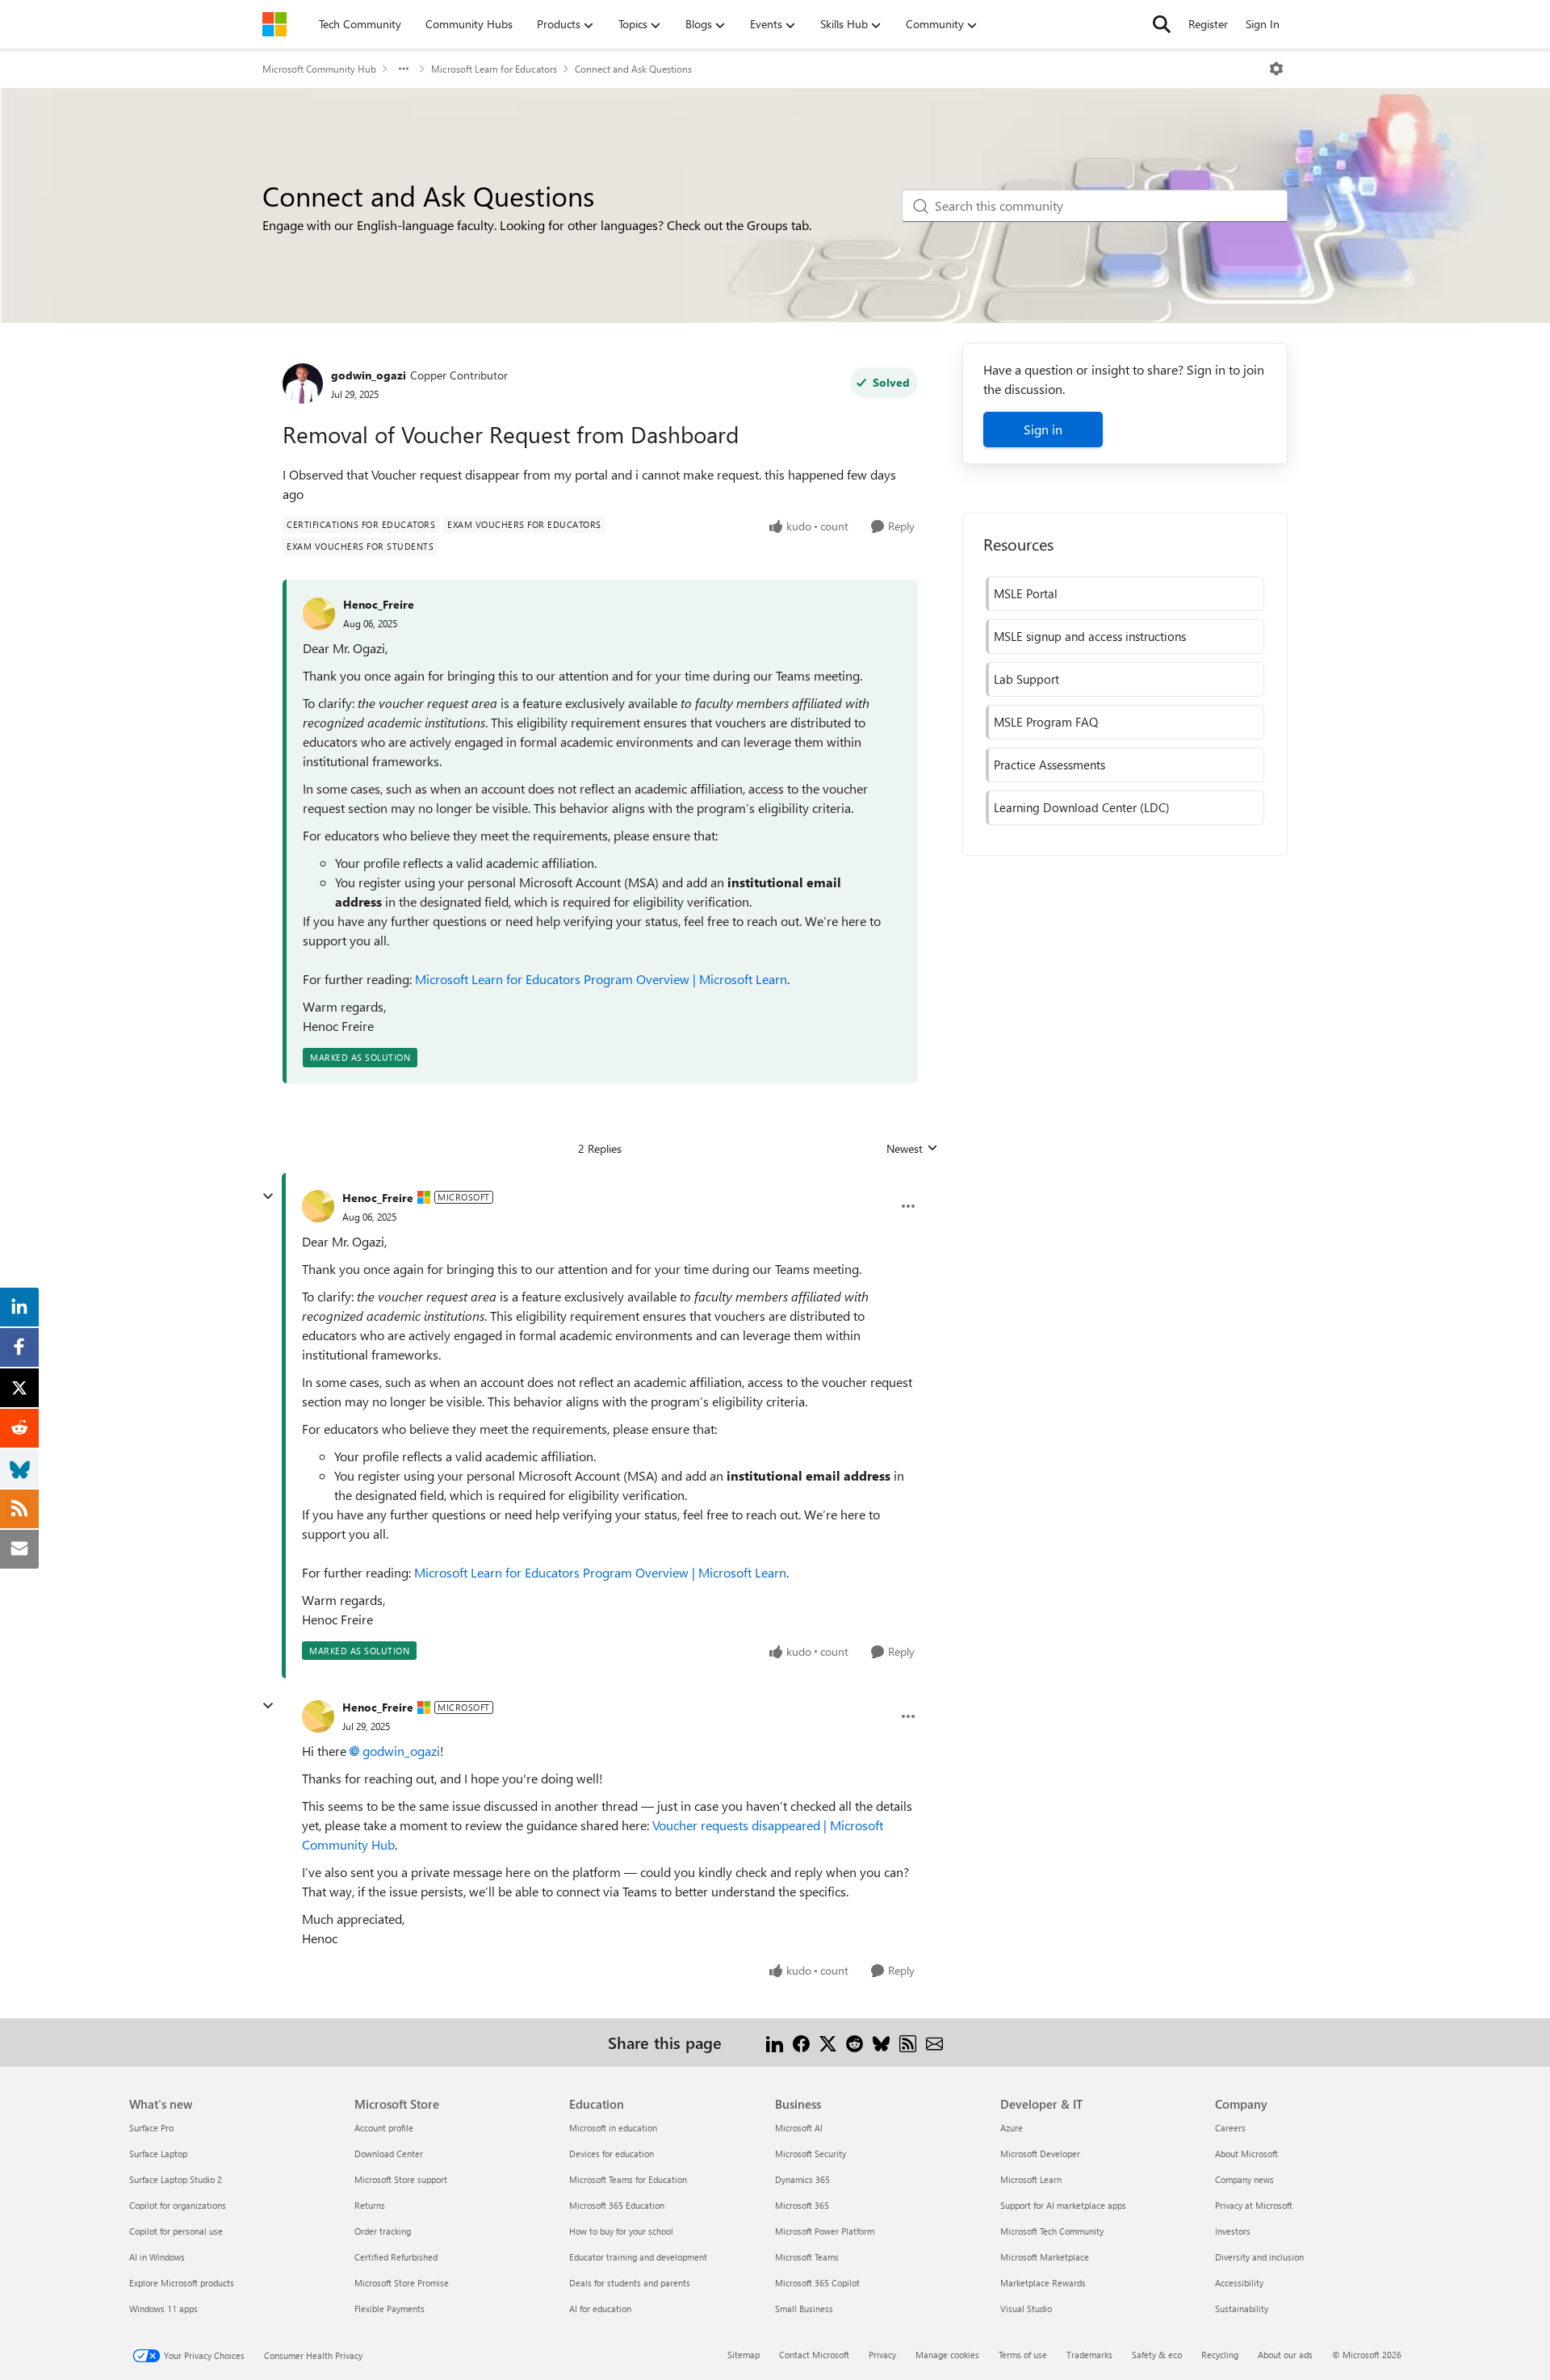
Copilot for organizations (178, 2205)
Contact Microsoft (814, 2355)
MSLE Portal (1026, 593)
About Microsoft (1246, 2154)
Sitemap (744, 2355)
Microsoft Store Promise (402, 2283)
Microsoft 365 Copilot (817, 2283)
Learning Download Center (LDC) (1082, 807)
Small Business (804, 2309)
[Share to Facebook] (801, 2042)
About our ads (1285, 2355)
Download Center (389, 2154)
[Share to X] (828, 2042)
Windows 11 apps (163, 2309)
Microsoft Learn (1031, 2179)
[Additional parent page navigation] (404, 69)
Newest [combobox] (912, 1149)
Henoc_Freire (379, 604)
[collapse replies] (268, 1196)
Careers (1230, 2128)
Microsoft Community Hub (319, 69)
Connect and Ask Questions (633, 69)
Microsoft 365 (802, 2205)
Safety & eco (1157, 2355)
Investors (1233, 2231)
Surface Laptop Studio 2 (176, 2179)
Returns (370, 2205)
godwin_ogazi (369, 375)
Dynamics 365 (802, 2179)
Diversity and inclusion (1259, 2257)
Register (1208, 24)
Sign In (1263, 24)
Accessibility (1239, 2283)
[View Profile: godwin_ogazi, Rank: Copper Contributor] (303, 383)
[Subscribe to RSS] (908, 2042)
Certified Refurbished (396, 2257)
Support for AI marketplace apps (1063, 2205)
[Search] (1162, 24)
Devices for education (612, 2154)
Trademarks (1089, 2355)
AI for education (600, 2309)
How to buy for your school (621, 2231)
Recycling (1220, 2355)
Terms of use (1023, 2355)
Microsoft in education (613, 2128)
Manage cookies (947, 2355)
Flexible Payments (390, 2309)
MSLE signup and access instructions (1090, 636)
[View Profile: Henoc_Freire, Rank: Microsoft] (318, 1206)
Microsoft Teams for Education (628, 2179)
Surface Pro (151, 2128)
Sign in (1043, 429)
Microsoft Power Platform (825, 2231)
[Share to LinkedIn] (775, 2042)
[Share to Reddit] (855, 2042)
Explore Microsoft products (182, 2283)
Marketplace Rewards (1043, 2283)
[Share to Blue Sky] (881, 2042)
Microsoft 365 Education (617, 2205)
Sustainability (1242, 2309)
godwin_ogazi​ (401, 1751)
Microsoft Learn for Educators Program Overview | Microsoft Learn (601, 979)
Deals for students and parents (630, 2283)
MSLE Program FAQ (1046, 722)
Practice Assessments (1049, 765)
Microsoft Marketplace (1045, 2257)
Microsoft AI (799, 2128)
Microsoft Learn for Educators (494, 69)
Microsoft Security (811, 2154)
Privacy (882, 2355)
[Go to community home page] (274, 24)
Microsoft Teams (807, 2257)
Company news (1244, 2179)
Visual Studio (1026, 2309)
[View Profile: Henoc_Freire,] (319, 614)
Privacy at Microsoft (1254, 2205)
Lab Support (1026, 679)
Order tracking (383, 2231)
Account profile (384, 2128)
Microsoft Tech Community (1052, 2231)
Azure (1012, 2128)
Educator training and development (638, 2257)
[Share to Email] (934, 2042)
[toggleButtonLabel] (1276, 69)
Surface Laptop (158, 2154)
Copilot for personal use (176, 2231)
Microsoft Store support (401, 2179)
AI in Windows (157, 2257)
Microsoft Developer (1040, 2154)
